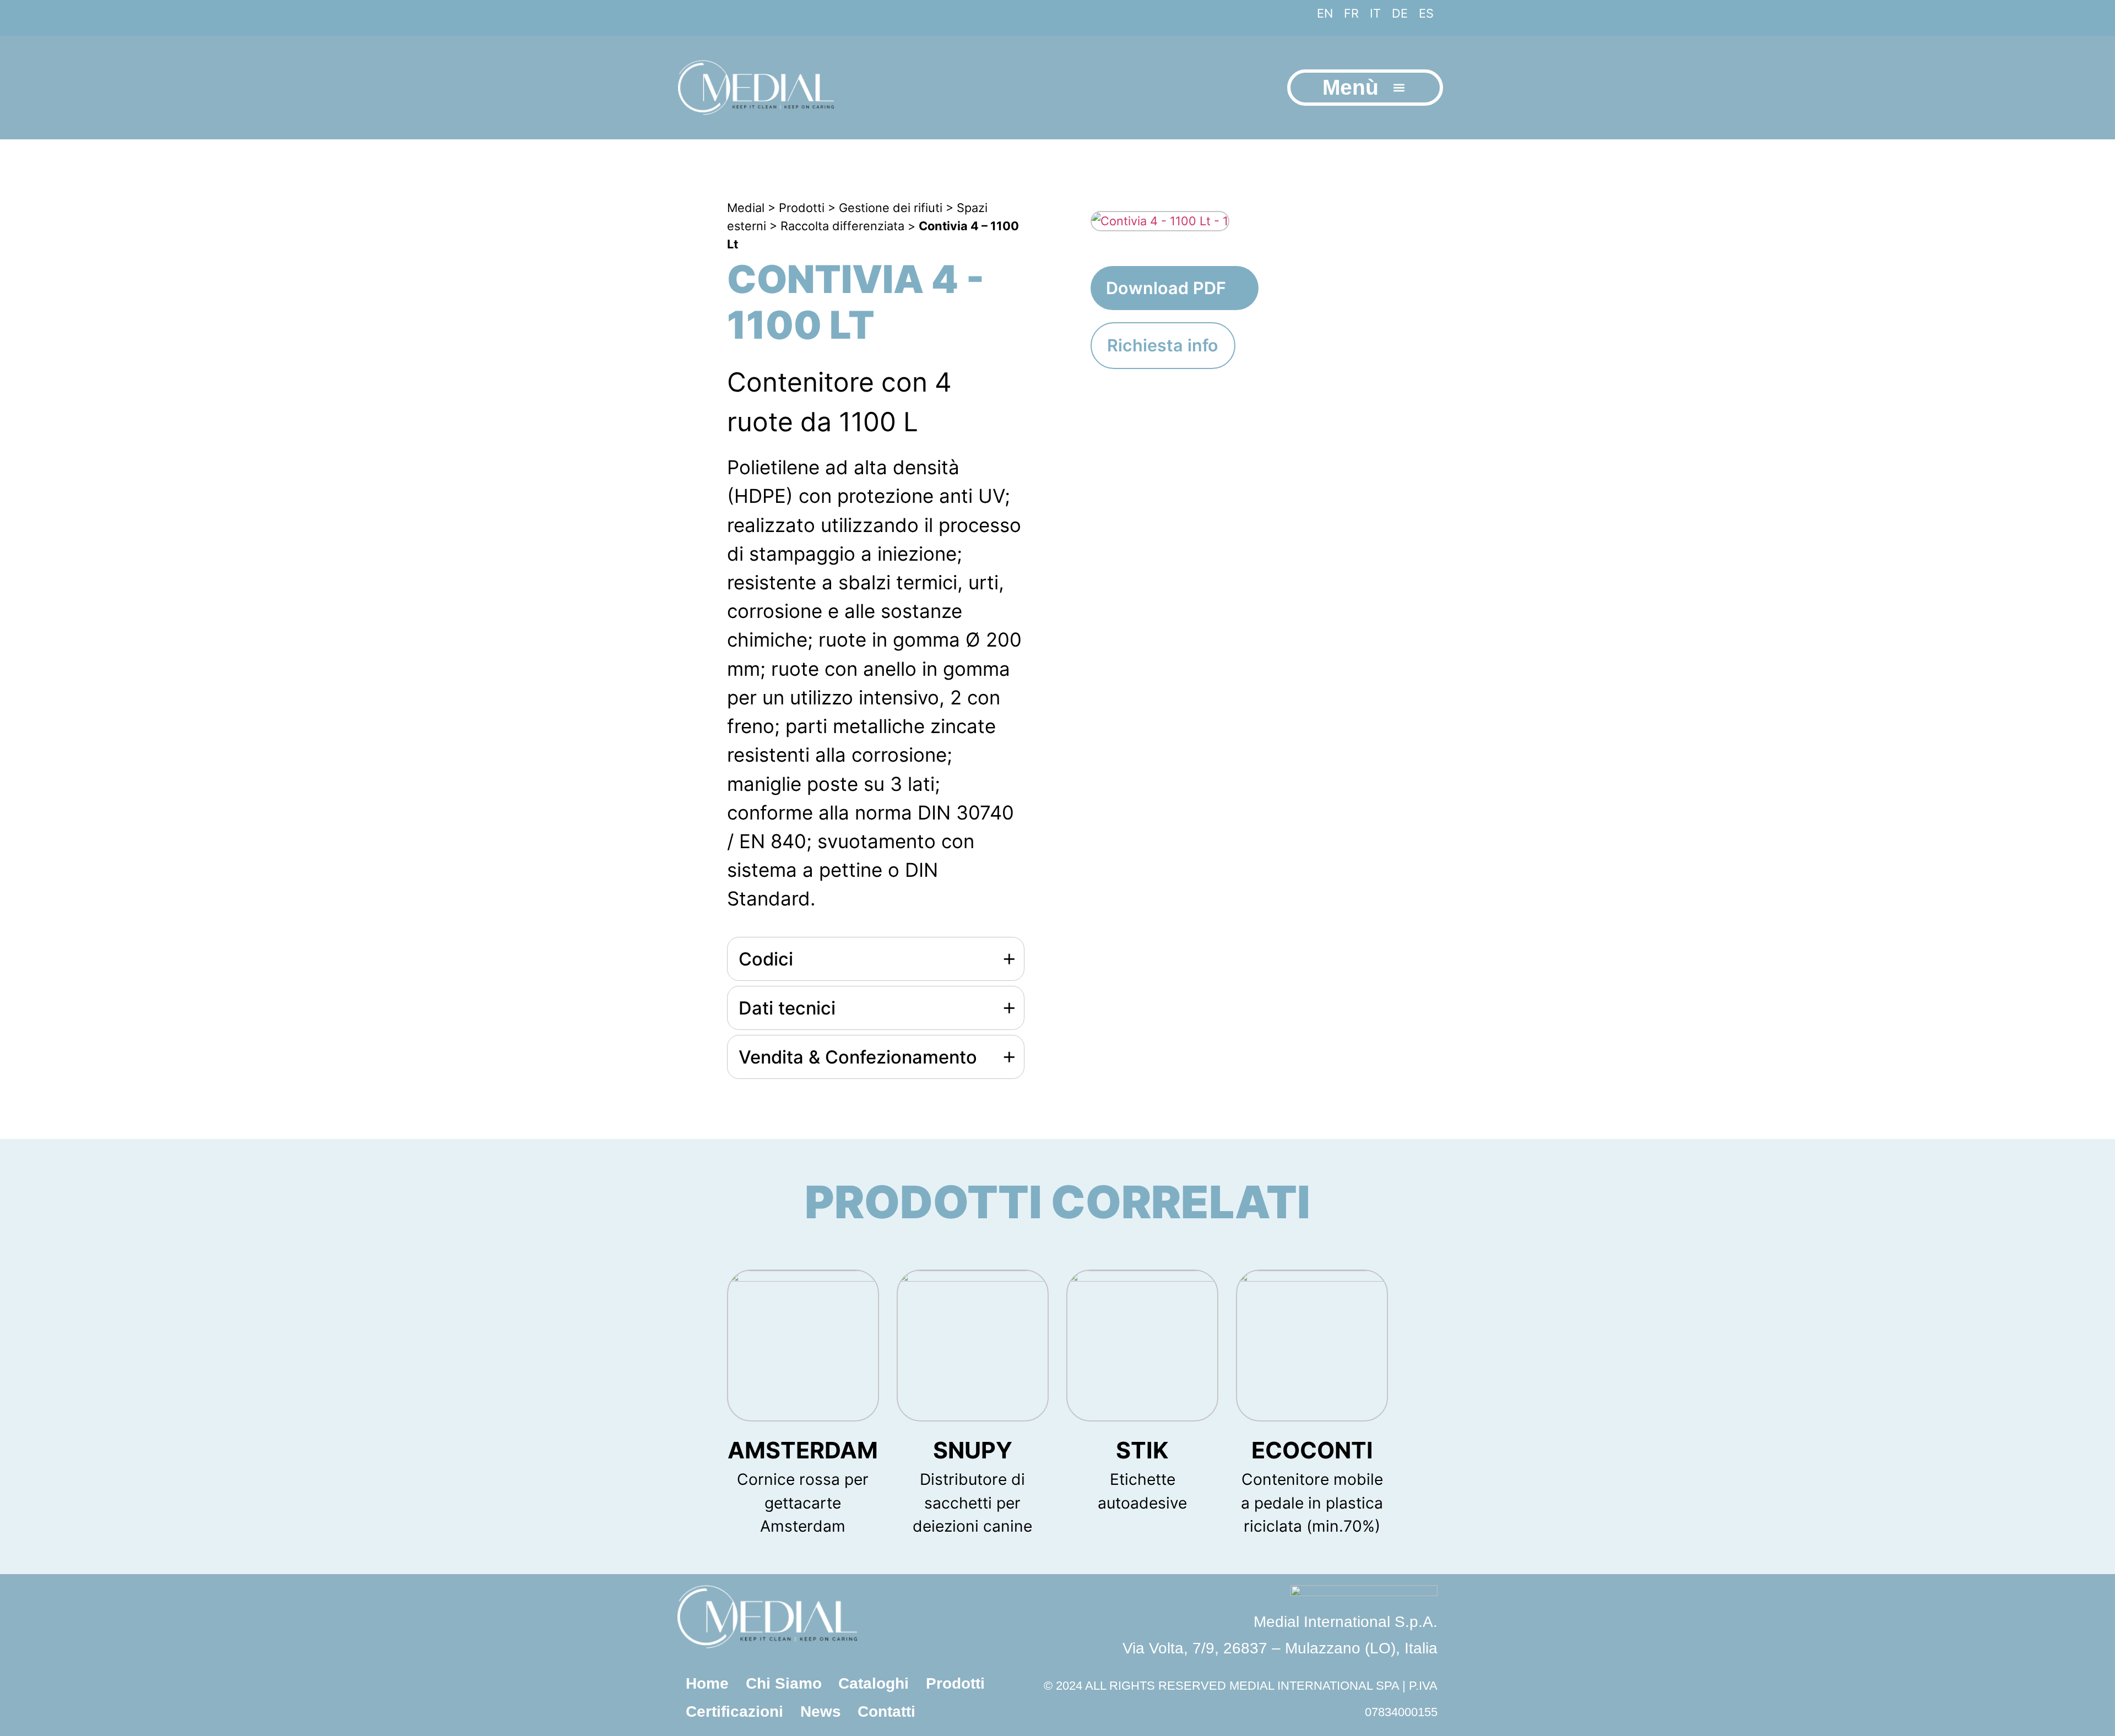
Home (707, 1683)
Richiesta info (1163, 345)
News (821, 1711)
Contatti (886, 1711)
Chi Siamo (784, 1683)
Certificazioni (734, 1711)
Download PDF (1166, 288)
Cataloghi (874, 1683)
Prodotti (955, 1683)
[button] (1399, 87)
